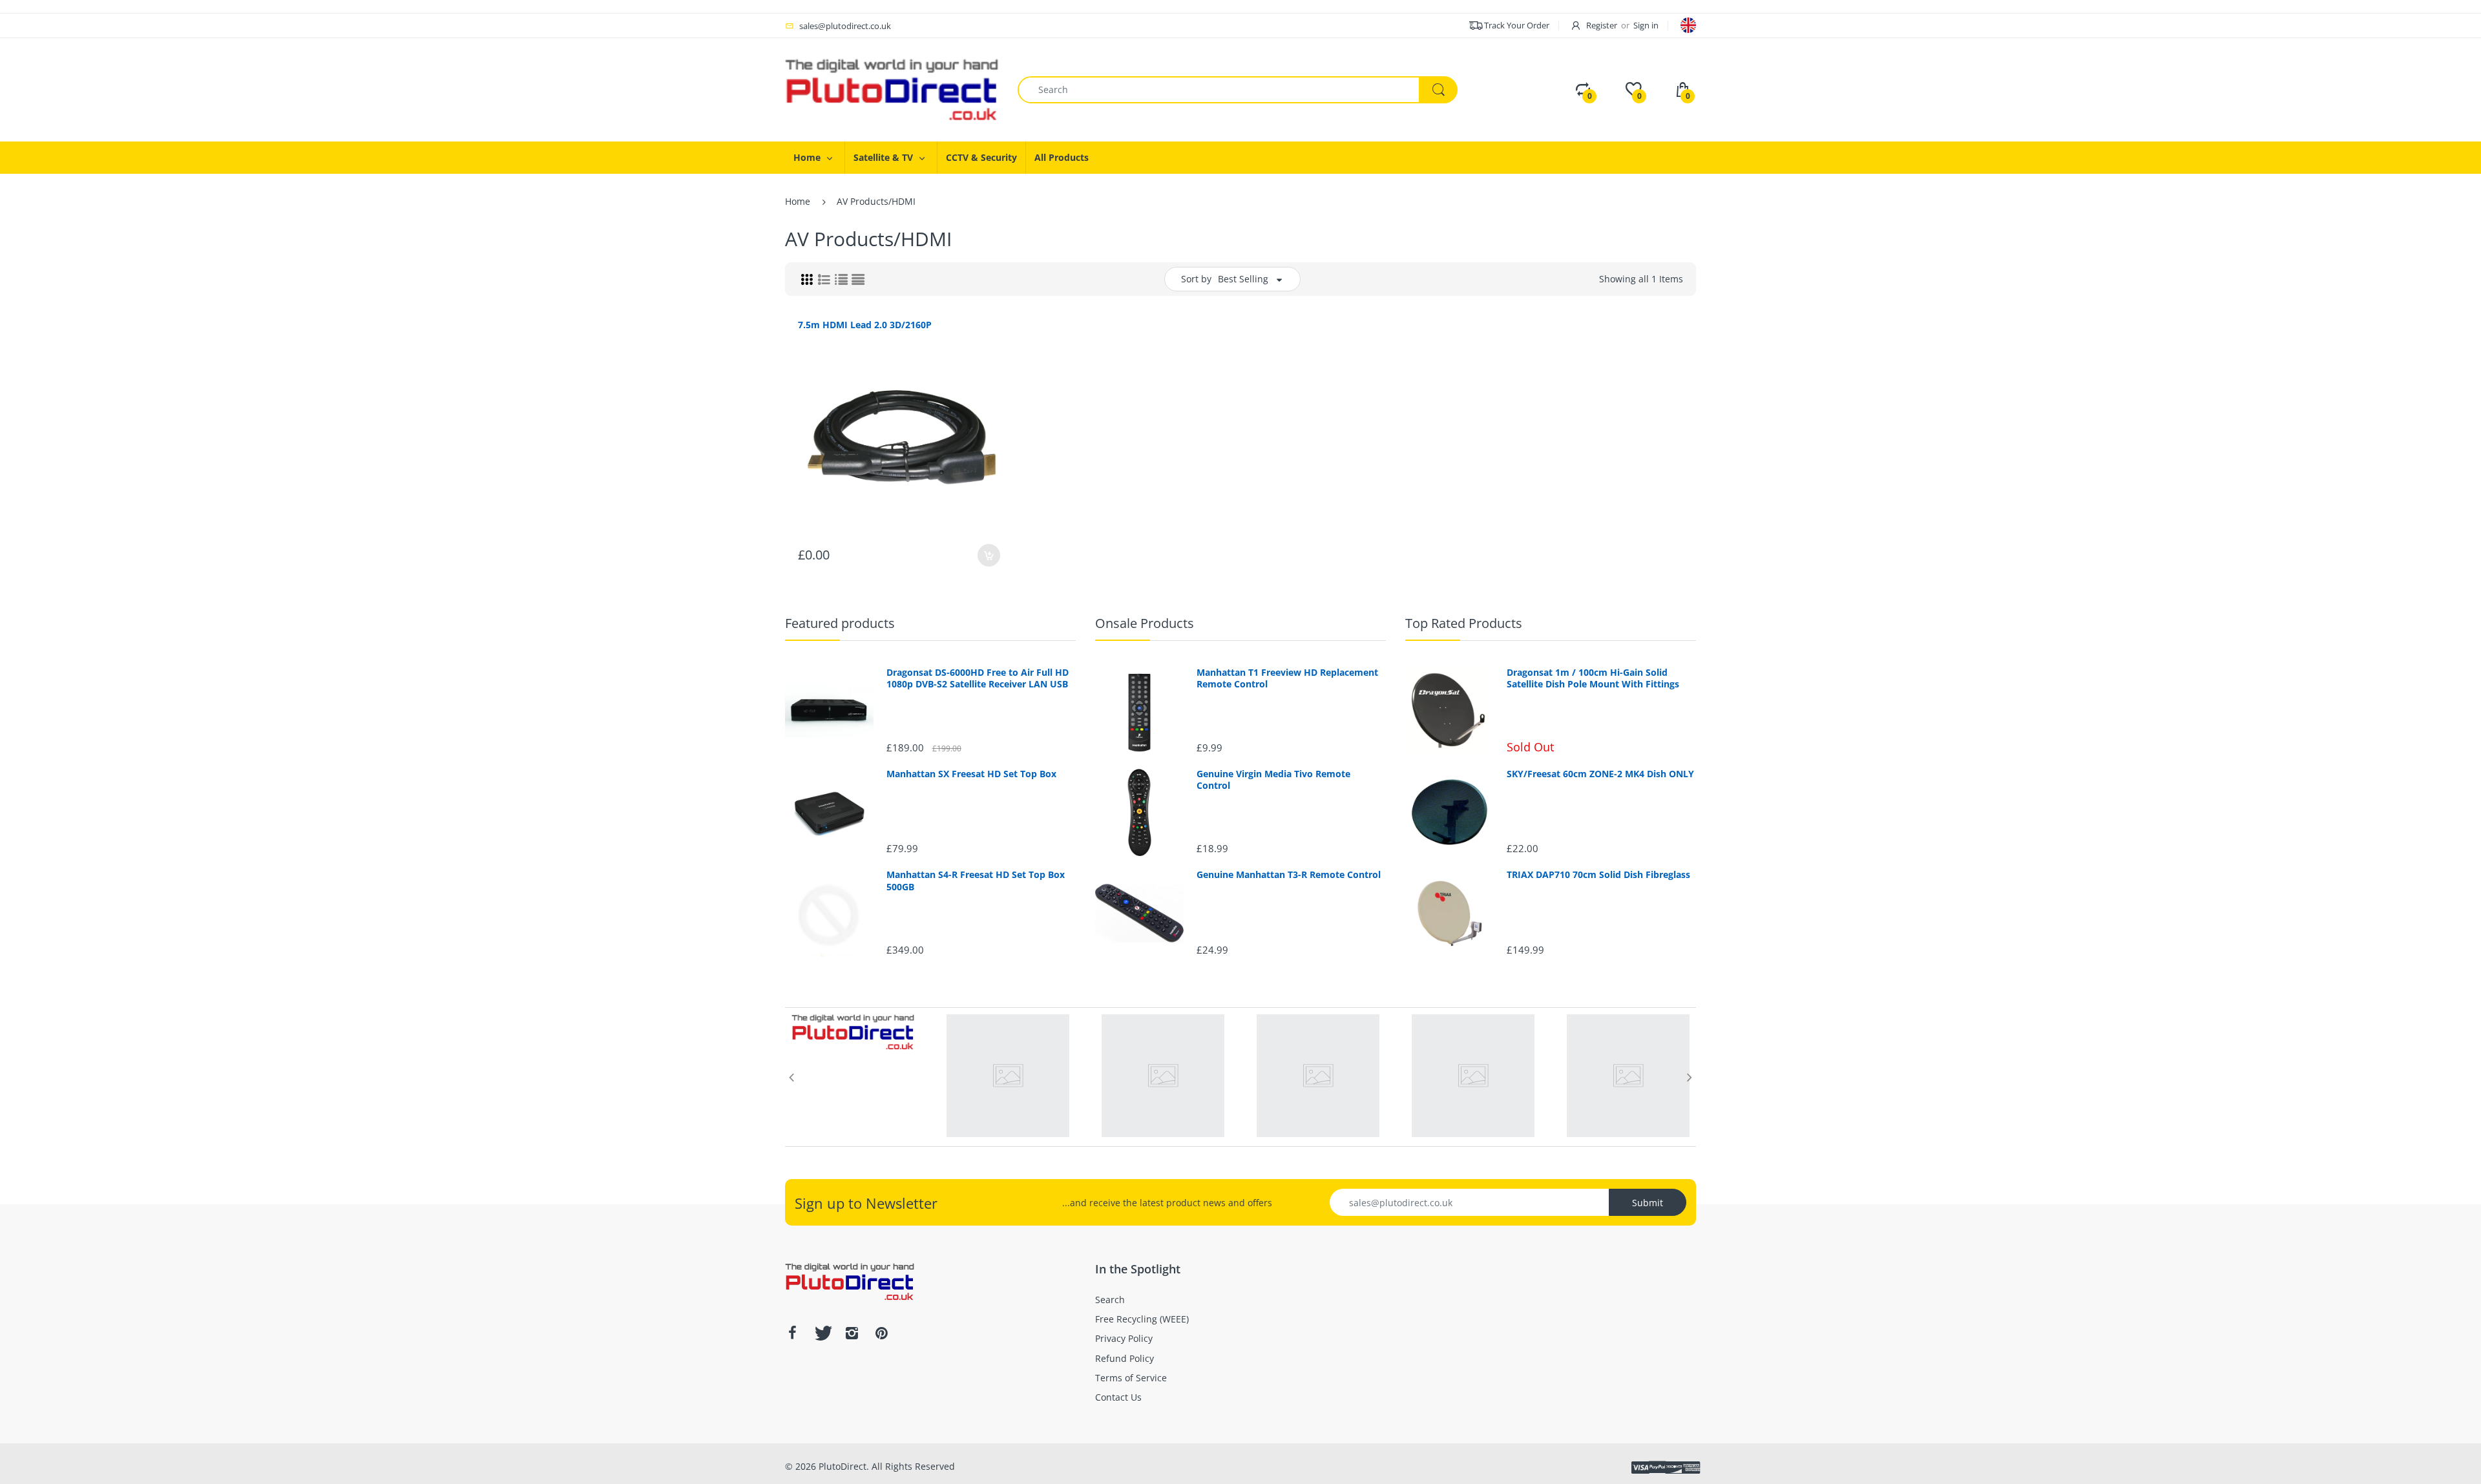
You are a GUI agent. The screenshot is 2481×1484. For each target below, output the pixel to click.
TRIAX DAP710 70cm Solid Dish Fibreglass (1598, 875)
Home (798, 201)
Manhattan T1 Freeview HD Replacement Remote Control (1287, 678)
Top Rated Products (1464, 623)
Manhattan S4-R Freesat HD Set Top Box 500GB (976, 881)
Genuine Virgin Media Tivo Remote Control (1273, 780)
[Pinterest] (881, 1333)
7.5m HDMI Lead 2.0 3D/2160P (865, 325)
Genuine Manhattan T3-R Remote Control (1289, 875)
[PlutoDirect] (892, 89)
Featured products (840, 623)
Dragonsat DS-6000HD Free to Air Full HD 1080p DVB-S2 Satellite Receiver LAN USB (978, 678)
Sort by (1196, 279)
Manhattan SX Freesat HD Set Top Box (971, 774)
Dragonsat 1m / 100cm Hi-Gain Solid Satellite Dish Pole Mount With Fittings (1593, 678)
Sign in (1646, 25)
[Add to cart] (989, 555)
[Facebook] (792, 1333)
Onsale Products (1145, 623)
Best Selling (1243, 279)
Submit (1648, 1203)
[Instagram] (852, 1333)
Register (1602, 25)
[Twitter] (822, 1333)
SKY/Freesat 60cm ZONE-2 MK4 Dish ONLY (1600, 774)
